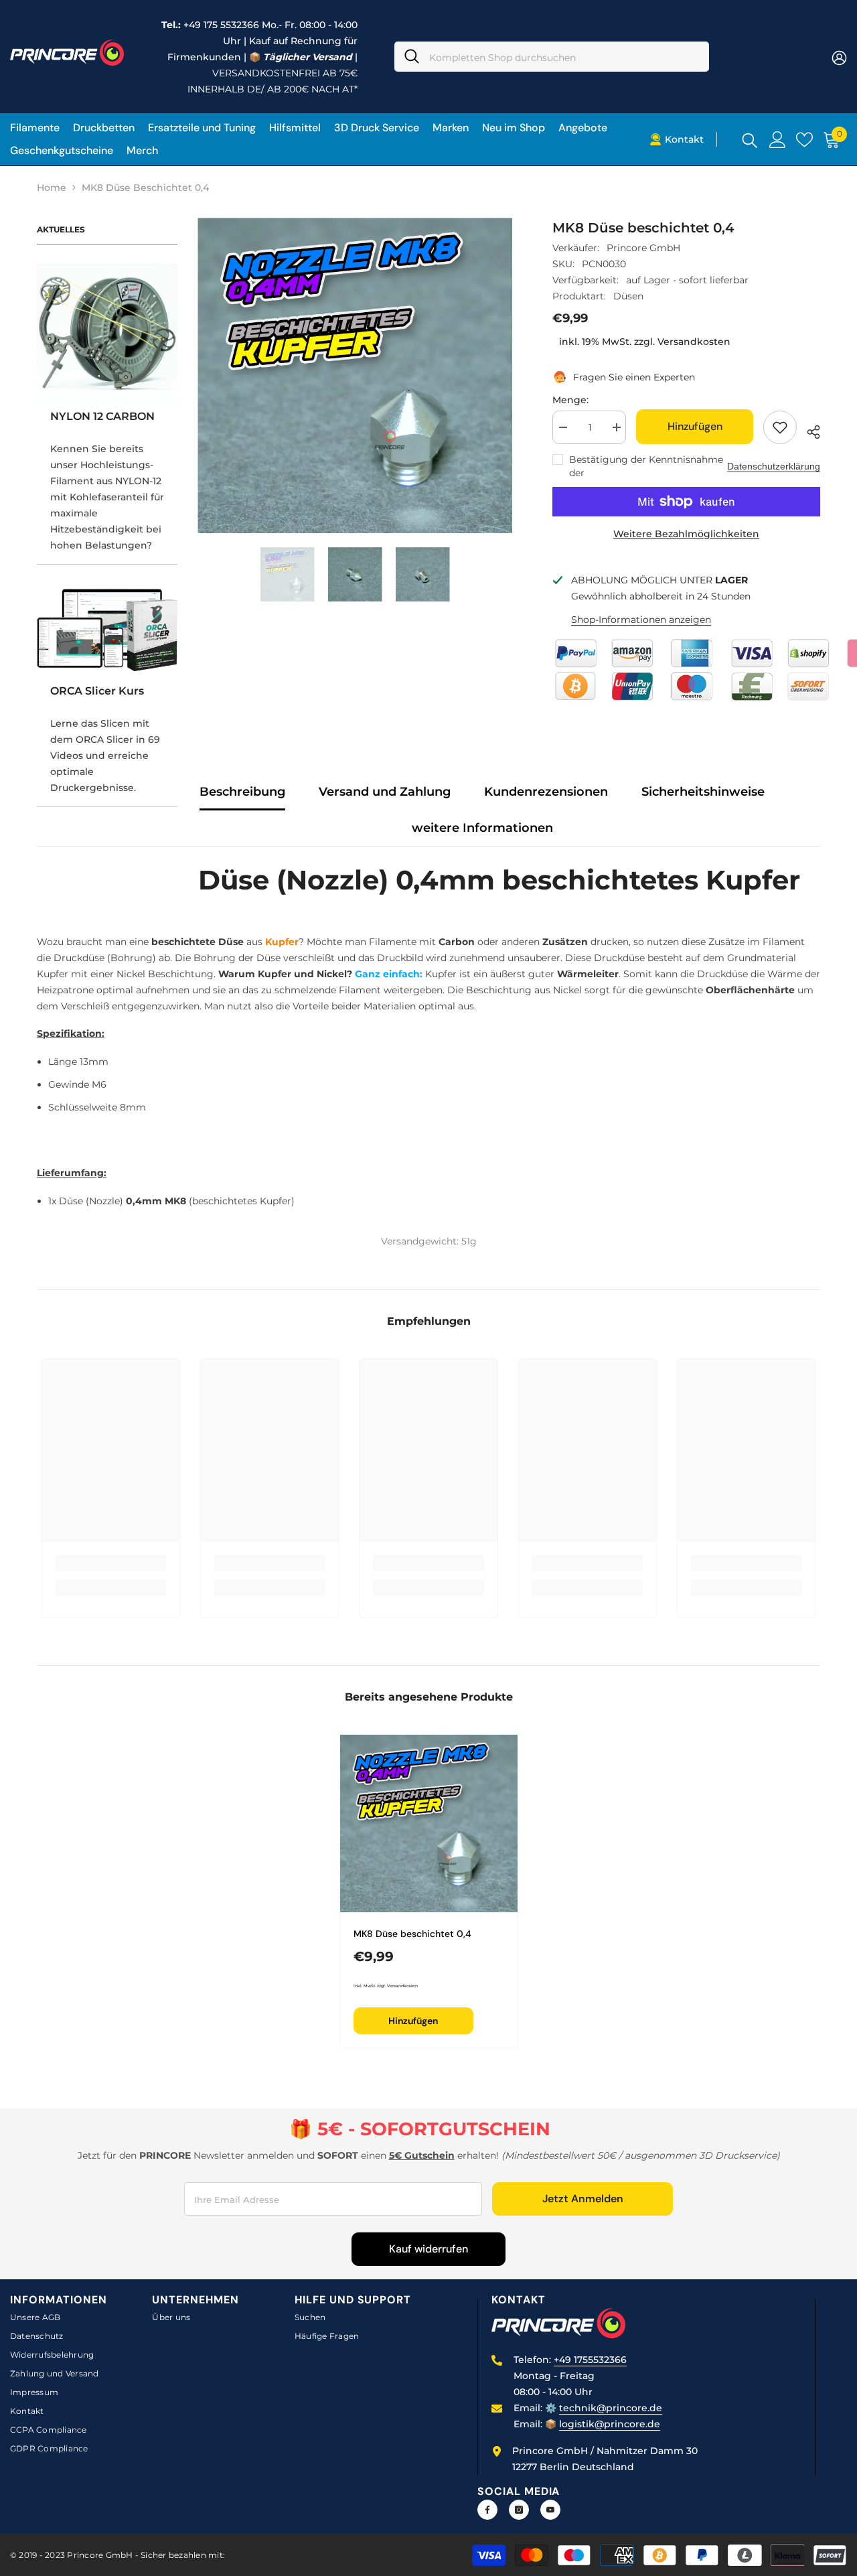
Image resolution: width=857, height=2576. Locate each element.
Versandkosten (694, 342)
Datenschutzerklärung (774, 466)
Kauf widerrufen (428, 2249)
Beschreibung (242, 792)
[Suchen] (552, 57)
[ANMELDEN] (839, 57)
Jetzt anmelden (583, 2199)
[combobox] (564, 57)
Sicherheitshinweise (703, 792)
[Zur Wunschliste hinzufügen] (780, 427)
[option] (355, 375)
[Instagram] (519, 2510)
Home (52, 188)
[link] (111, 1563)
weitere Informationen (482, 828)
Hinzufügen (695, 426)
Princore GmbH (643, 248)
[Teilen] (808, 430)
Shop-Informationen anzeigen (641, 620)
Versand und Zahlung (385, 792)
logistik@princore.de (610, 2424)
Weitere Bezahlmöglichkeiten (686, 534)
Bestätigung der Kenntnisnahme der (646, 466)
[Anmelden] (778, 140)
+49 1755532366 (590, 2360)
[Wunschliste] (804, 140)
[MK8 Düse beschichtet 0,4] (429, 1823)
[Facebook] (487, 2510)
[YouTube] (550, 2510)
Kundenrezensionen (546, 792)
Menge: (570, 400)
